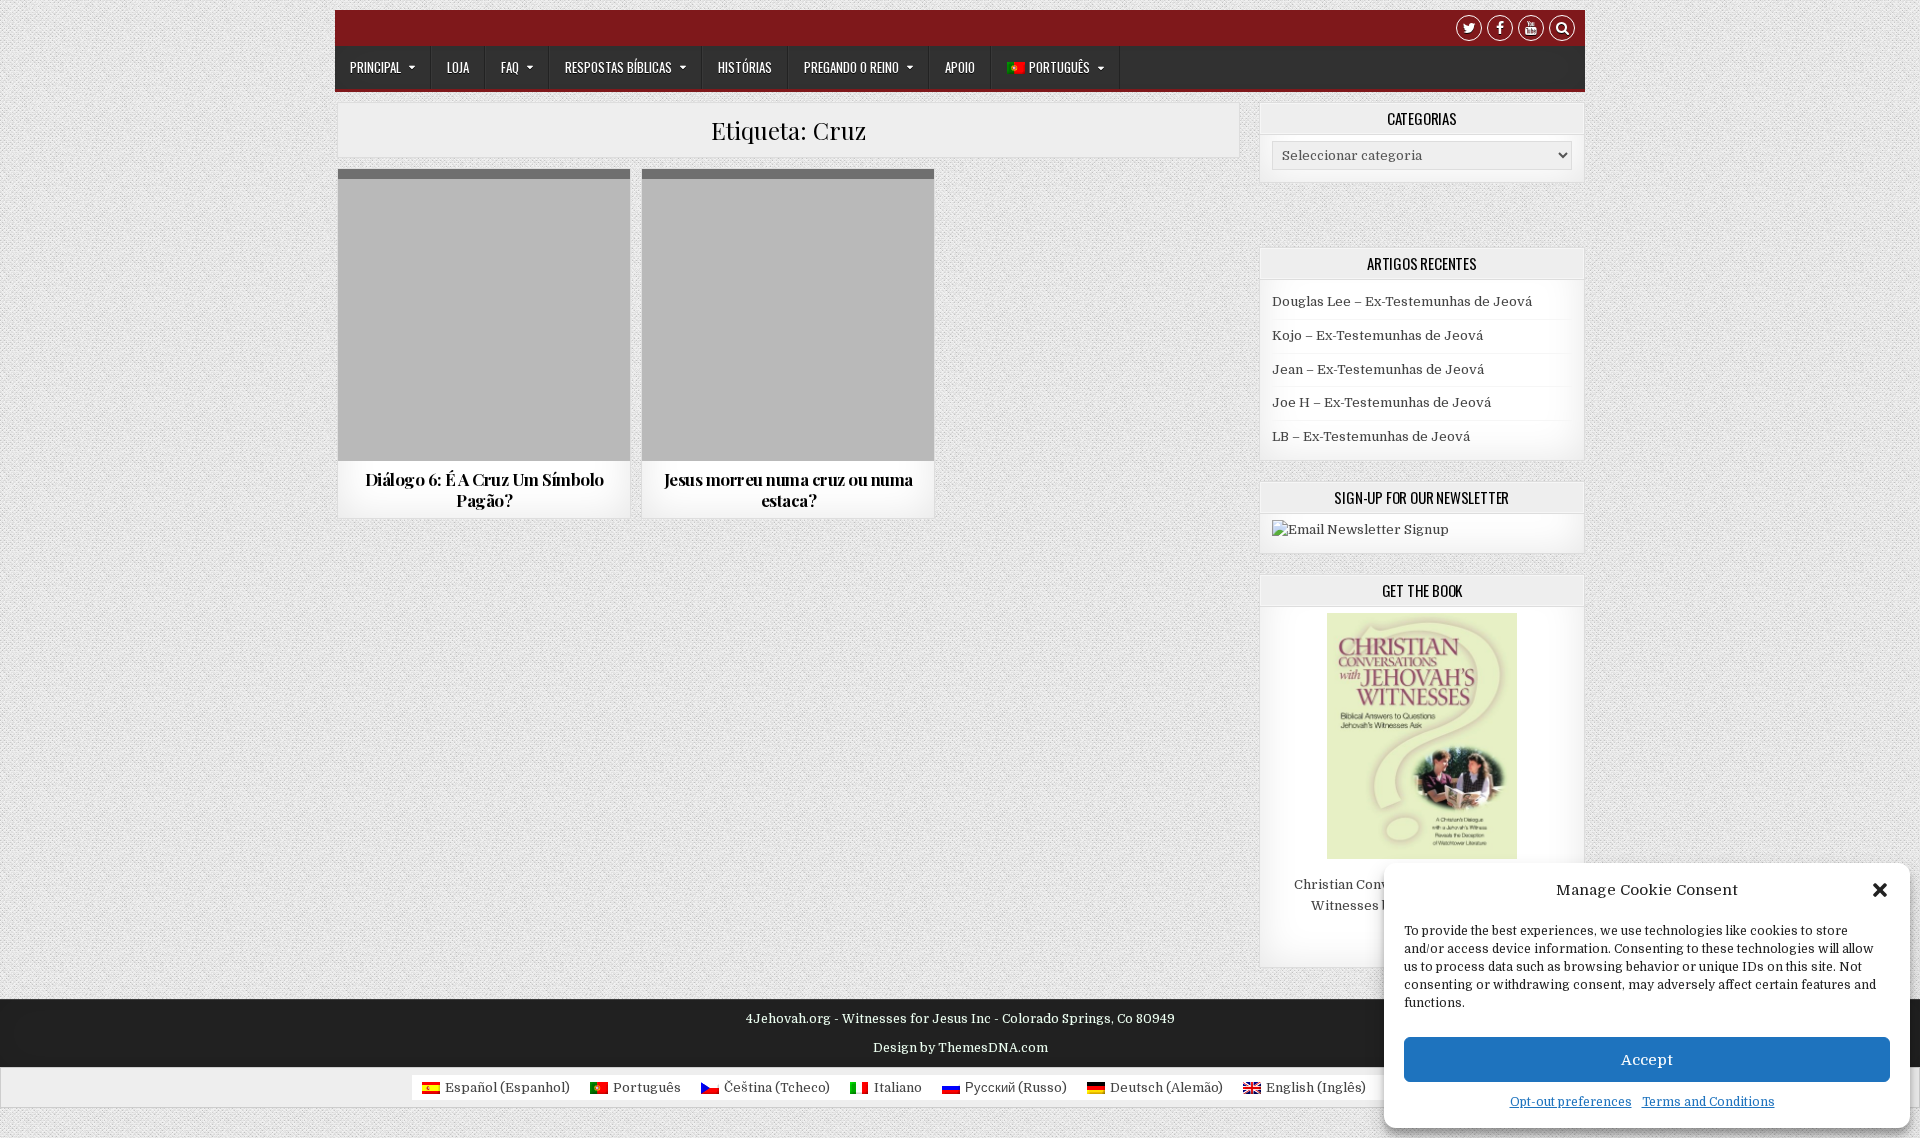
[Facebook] (1500, 30)
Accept (1647, 1060)
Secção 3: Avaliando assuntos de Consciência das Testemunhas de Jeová (484, 277)
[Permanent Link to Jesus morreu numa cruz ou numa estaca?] (788, 315)
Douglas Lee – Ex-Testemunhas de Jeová (1402, 301)
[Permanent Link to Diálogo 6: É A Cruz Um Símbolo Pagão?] (484, 315)
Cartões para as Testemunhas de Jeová (785, 217)
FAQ (510, 67)
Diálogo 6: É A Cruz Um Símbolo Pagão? (484, 489)
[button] (1880, 890)
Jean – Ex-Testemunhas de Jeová (1378, 369)
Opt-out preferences (1571, 1102)
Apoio (960, 67)
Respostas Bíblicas (618, 67)
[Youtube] (1531, 30)
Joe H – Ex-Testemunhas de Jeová (1381, 402)
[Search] (1562, 30)
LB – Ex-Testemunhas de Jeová (1371, 436)
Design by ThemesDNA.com (960, 1048)
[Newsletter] (1360, 529)
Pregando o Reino (851, 67)
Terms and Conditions (1708, 1102)
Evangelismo (789, 238)
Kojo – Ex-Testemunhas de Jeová (1377, 335)
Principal (375, 67)
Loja (458, 67)
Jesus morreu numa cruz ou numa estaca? (788, 489)
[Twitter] (1469, 30)
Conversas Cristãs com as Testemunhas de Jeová (483, 223)
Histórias (745, 67)
